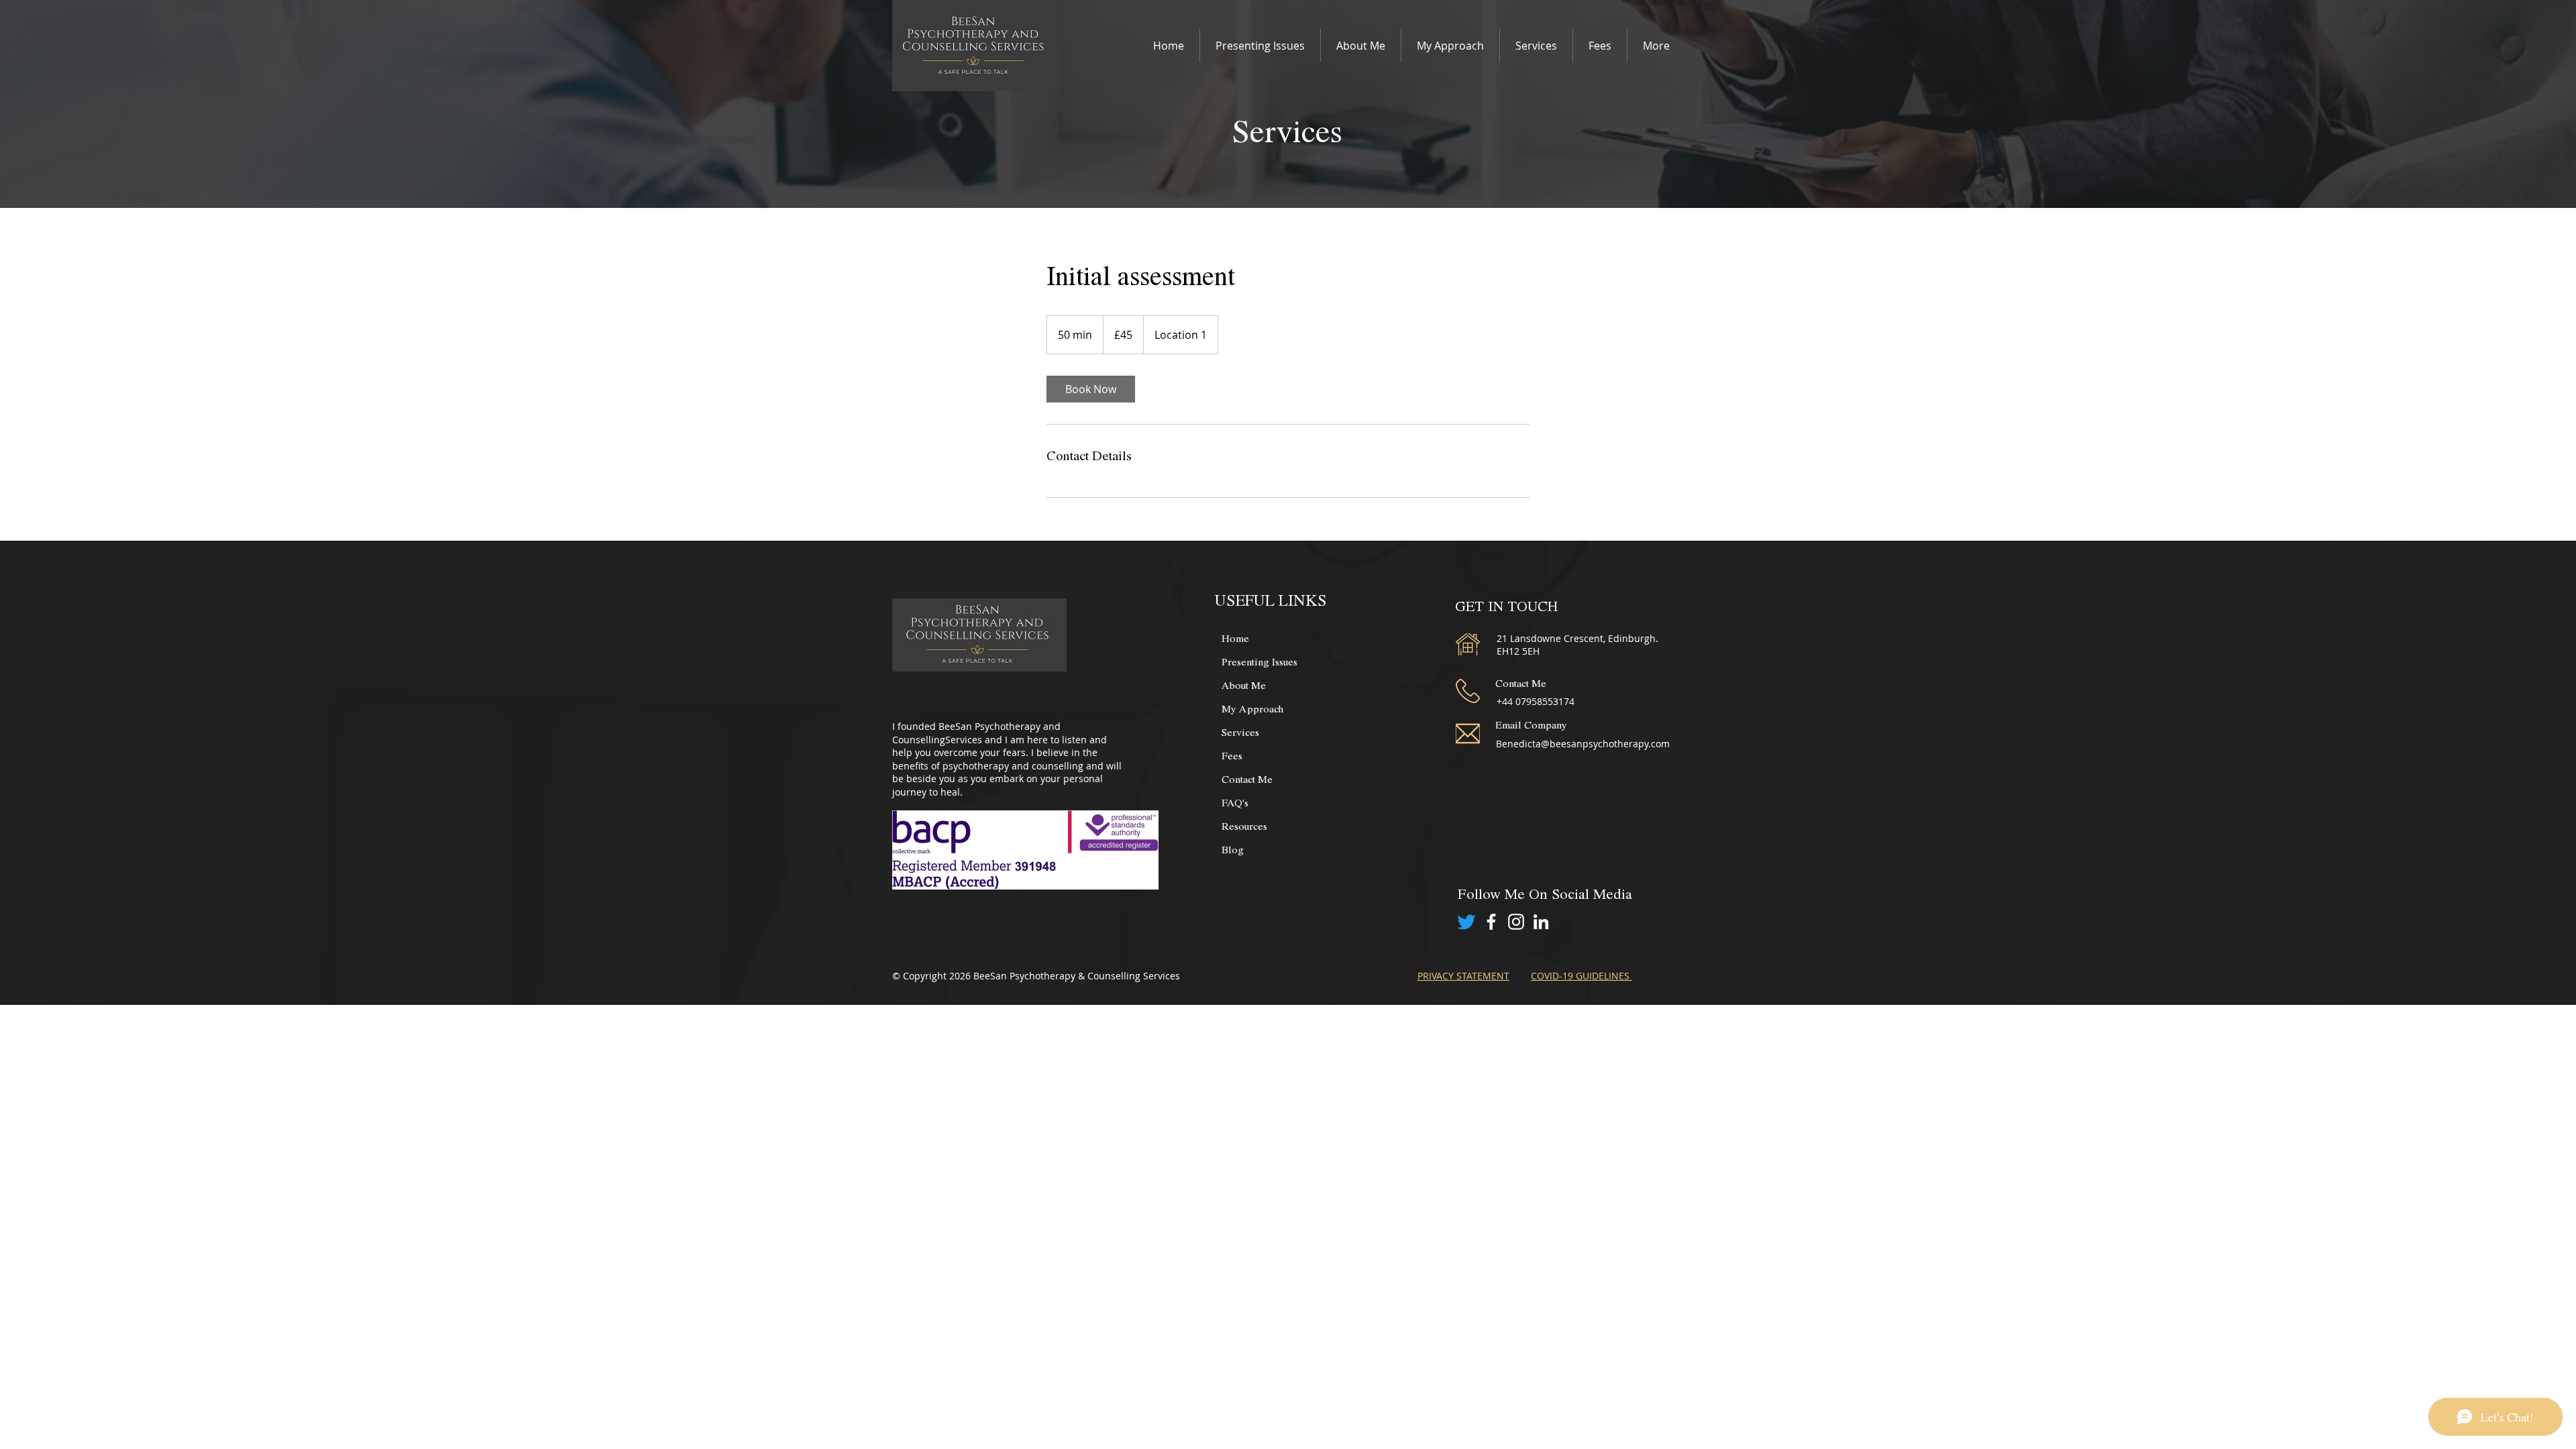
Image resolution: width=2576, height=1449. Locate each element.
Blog (1233, 849)
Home (1235, 638)
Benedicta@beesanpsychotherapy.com (1583, 744)
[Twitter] (1466, 922)
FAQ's (1235, 802)
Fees (1232, 755)
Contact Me (1247, 779)
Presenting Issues (1259, 661)
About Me (1244, 685)
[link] (1091, 389)
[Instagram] (1516, 922)
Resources (1244, 825)
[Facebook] (1491, 922)
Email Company (1531, 724)
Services (1240, 732)
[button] (1260, 46)
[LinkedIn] (1541, 922)
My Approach (1252, 708)
